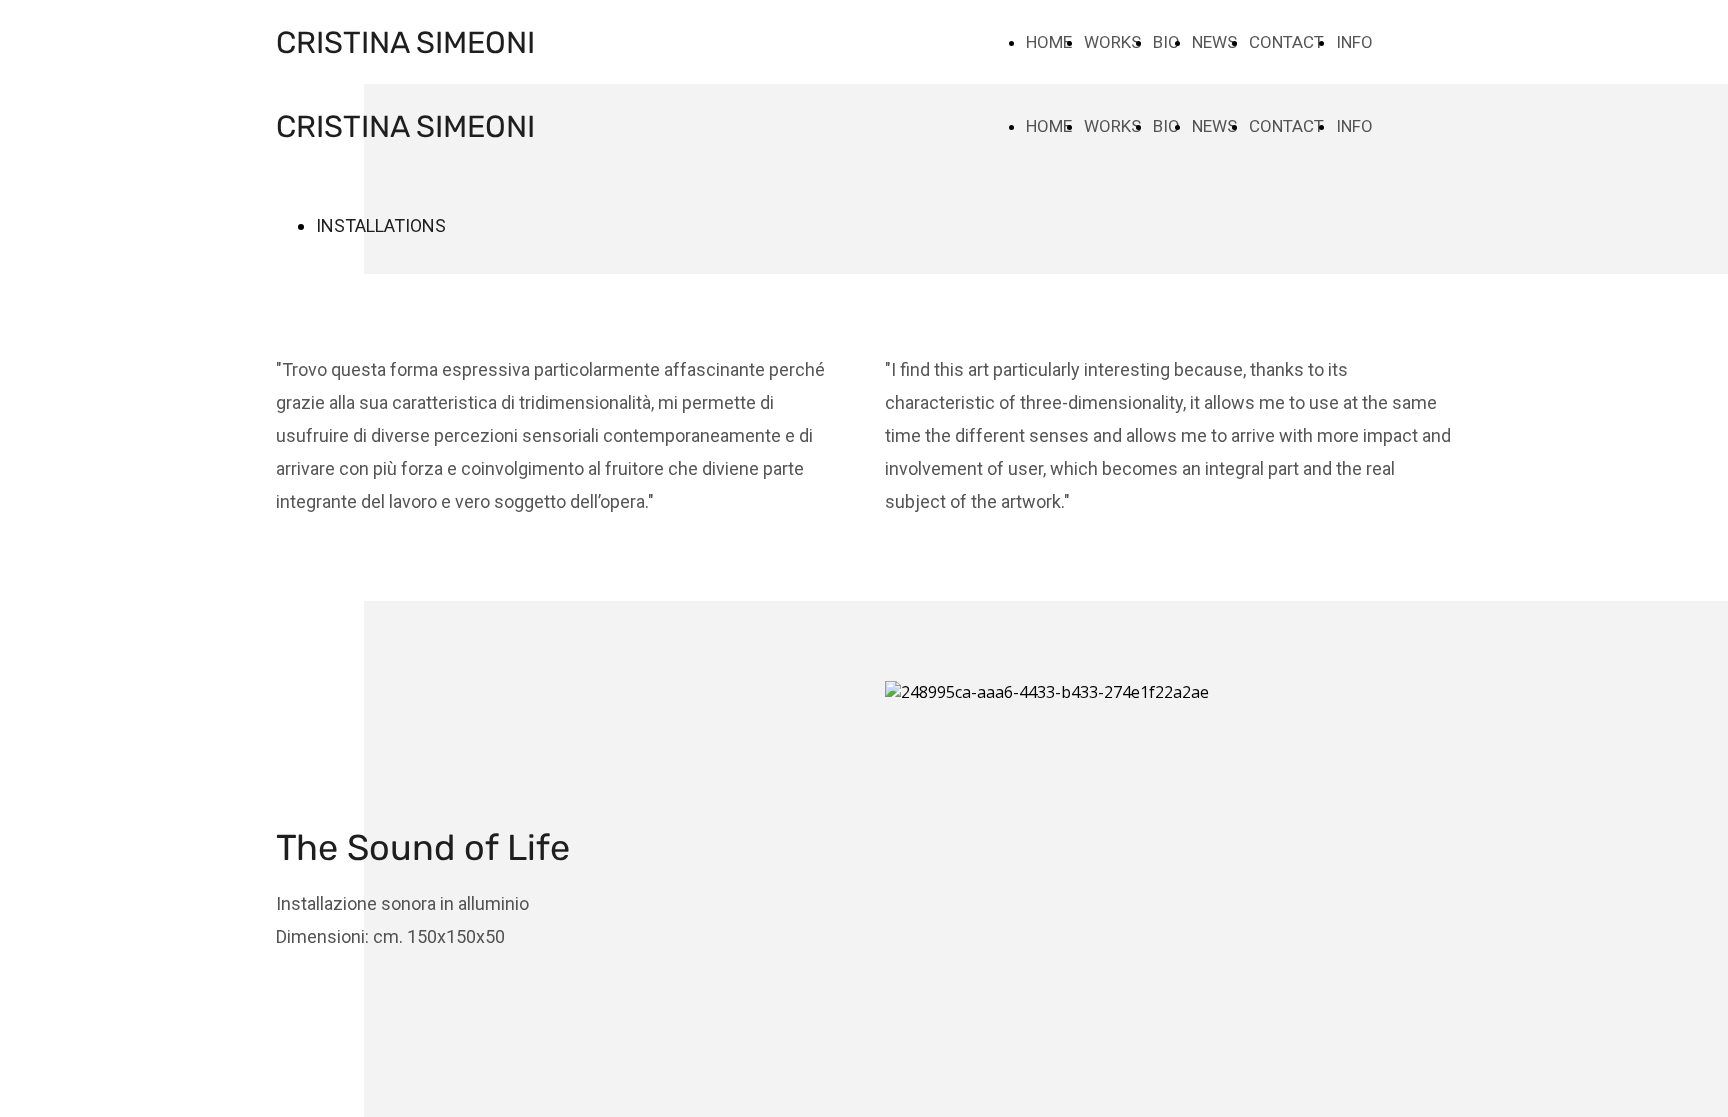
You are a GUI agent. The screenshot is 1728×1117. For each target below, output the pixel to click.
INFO (1354, 42)
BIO (1166, 42)
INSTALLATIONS (381, 225)
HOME (1049, 42)
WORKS (1112, 42)
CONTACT (1286, 42)
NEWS (1214, 42)
